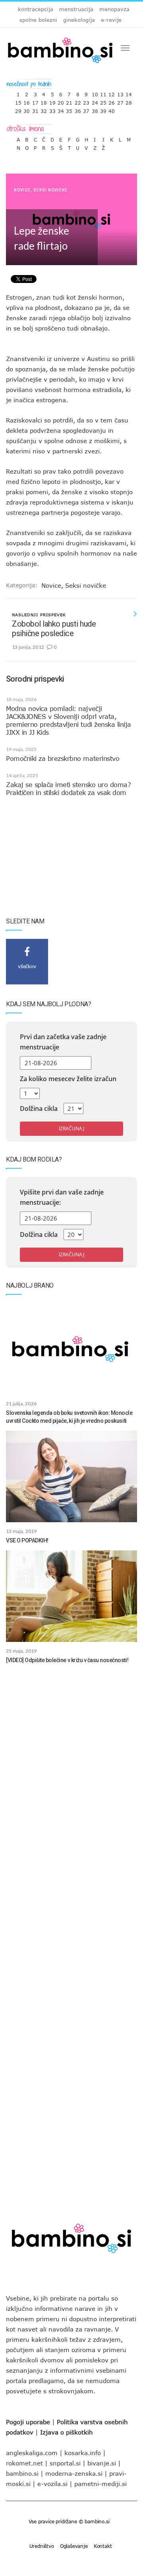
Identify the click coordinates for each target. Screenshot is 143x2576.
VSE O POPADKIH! (27, 1540)
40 (112, 109)
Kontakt (103, 2546)
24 (95, 101)
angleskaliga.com (32, 2453)
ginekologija (79, 20)
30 (27, 109)
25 (103, 101)
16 (27, 101)
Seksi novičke (50, 190)
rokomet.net (24, 2463)
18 (44, 101)
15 (18, 101)
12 (112, 93)
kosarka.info (83, 2453)
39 (103, 109)
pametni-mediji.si (100, 2484)
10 (95, 93)
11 (103, 93)
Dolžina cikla (39, 1108)
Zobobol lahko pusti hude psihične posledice (54, 629)
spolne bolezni (38, 20)
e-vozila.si (52, 2484)
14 (129, 93)
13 (120, 93)
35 (69, 109)
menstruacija (76, 9)
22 (78, 101)
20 (61, 101)
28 (129, 101)
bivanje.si (102, 2463)
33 (52, 109)
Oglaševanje (74, 2546)
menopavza (114, 9)
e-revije (111, 20)
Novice (22, 190)
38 (95, 109)
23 (86, 101)
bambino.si (22, 2473)
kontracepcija (36, 9)
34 (61, 109)
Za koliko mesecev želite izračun (68, 1079)
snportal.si (65, 2463)
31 (35, 109)
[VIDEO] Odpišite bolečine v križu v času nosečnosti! (67, 1660)
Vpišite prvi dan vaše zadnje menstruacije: (62, 1197)
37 (86, 109)
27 (120, 101)
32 (44, 109)
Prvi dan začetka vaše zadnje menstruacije (63, 1042)
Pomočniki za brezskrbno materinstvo (63, 759)
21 (69, 101)
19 (52, 101)
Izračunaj (71, 1128)
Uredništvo (42, 2546)
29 (18, 109)
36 (78, 109)
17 (35, 101)
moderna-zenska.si (74, 2473)
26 (112, 101)
